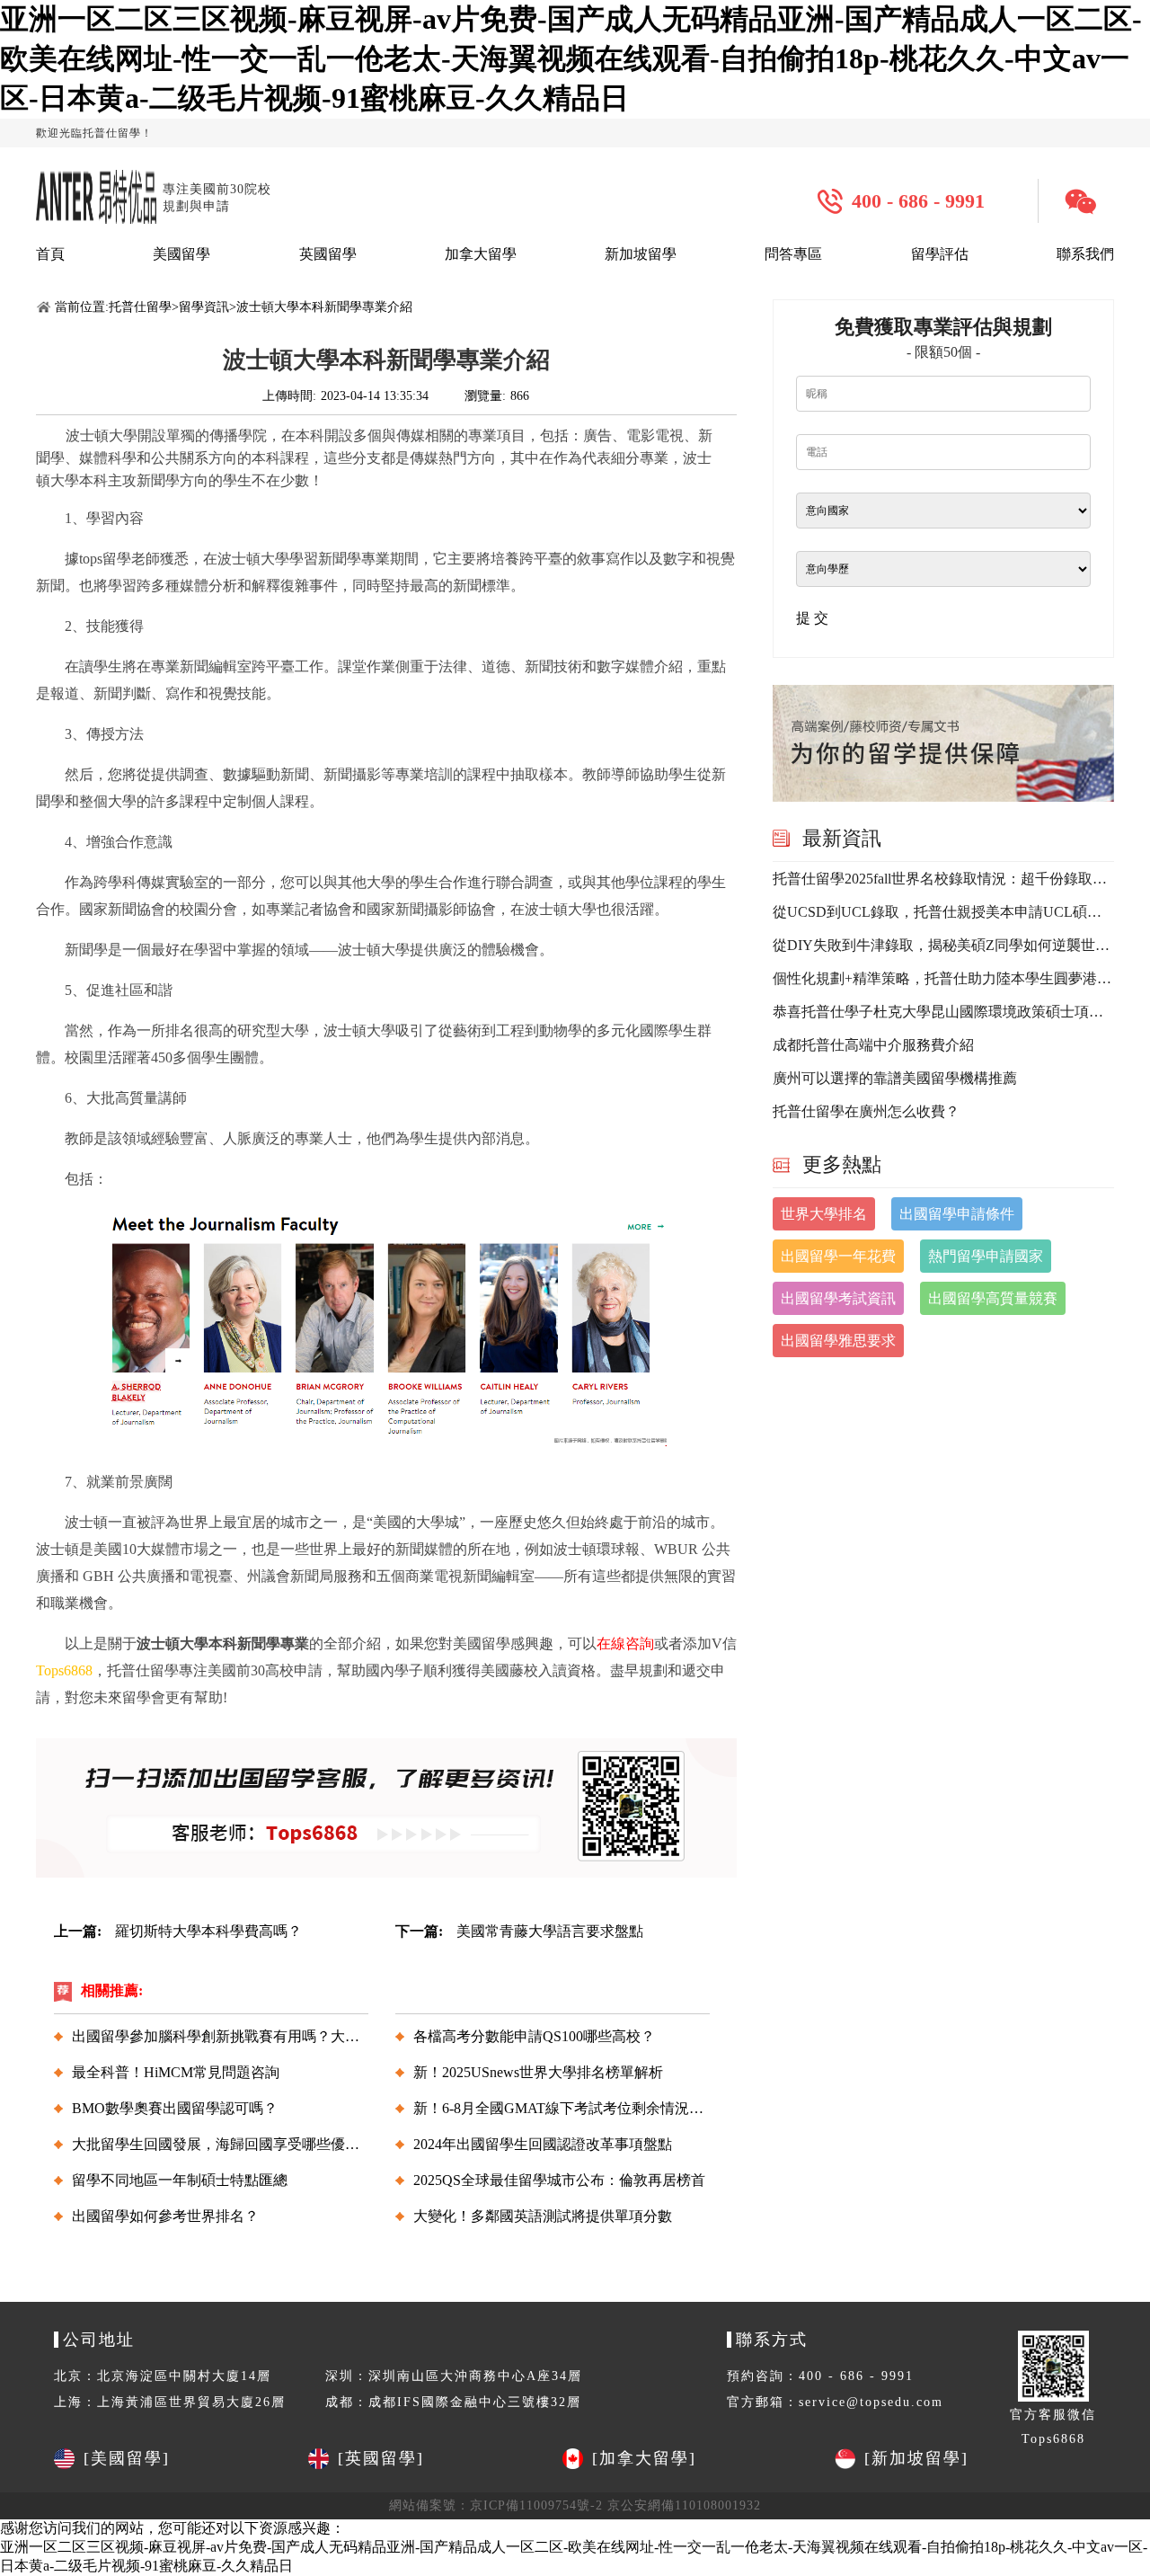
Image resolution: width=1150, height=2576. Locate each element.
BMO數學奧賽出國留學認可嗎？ (175, 2108)
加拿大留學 (481, 254)
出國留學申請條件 (957, 1214)
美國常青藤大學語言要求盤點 (550, 1931)
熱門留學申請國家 (986, 1256)
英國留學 (328, 254)
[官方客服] (1087, 201)
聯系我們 (1085, 254)
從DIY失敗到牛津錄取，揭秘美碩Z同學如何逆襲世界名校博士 (943, 945)
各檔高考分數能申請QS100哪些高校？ (534, 2036)
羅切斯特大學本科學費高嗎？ (208, 1931)
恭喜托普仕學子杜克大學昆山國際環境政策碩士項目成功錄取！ (943, 1012)
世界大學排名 (824, 1214)
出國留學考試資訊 (838, 1298)
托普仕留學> (144, 307)
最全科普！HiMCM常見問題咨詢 (176, 2072)
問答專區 (793, 254)
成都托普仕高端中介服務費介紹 (873, 1045)
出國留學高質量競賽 (993, 1298)
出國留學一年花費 (838, 1256)
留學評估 (940, 254)
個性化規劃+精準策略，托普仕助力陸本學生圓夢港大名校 (943, 978)
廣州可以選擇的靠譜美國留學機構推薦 (895, 1078)
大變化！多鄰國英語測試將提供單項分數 (543, 2216)
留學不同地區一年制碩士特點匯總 (180, 2180)
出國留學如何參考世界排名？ (165, 2216)
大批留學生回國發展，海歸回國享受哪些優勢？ (223, 2144)
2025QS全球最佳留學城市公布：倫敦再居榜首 (559, 2180)
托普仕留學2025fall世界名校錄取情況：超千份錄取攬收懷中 (943, 879)
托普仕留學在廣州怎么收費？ (866, 1111)
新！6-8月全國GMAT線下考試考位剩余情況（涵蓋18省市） (602, 2108)
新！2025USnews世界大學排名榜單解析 (538, 2072)
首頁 (50, 254)
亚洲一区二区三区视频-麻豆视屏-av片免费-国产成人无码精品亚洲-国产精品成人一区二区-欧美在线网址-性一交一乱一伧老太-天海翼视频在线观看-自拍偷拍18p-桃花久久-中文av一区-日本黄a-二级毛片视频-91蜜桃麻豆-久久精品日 (571, 58)
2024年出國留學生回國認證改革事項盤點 (543, 2144)
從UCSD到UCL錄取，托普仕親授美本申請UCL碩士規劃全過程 (943, 912)
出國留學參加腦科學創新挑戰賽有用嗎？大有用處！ (237, 2036)
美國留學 (181, 254)
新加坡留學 (641, 254)
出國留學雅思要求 (838, 1341)
